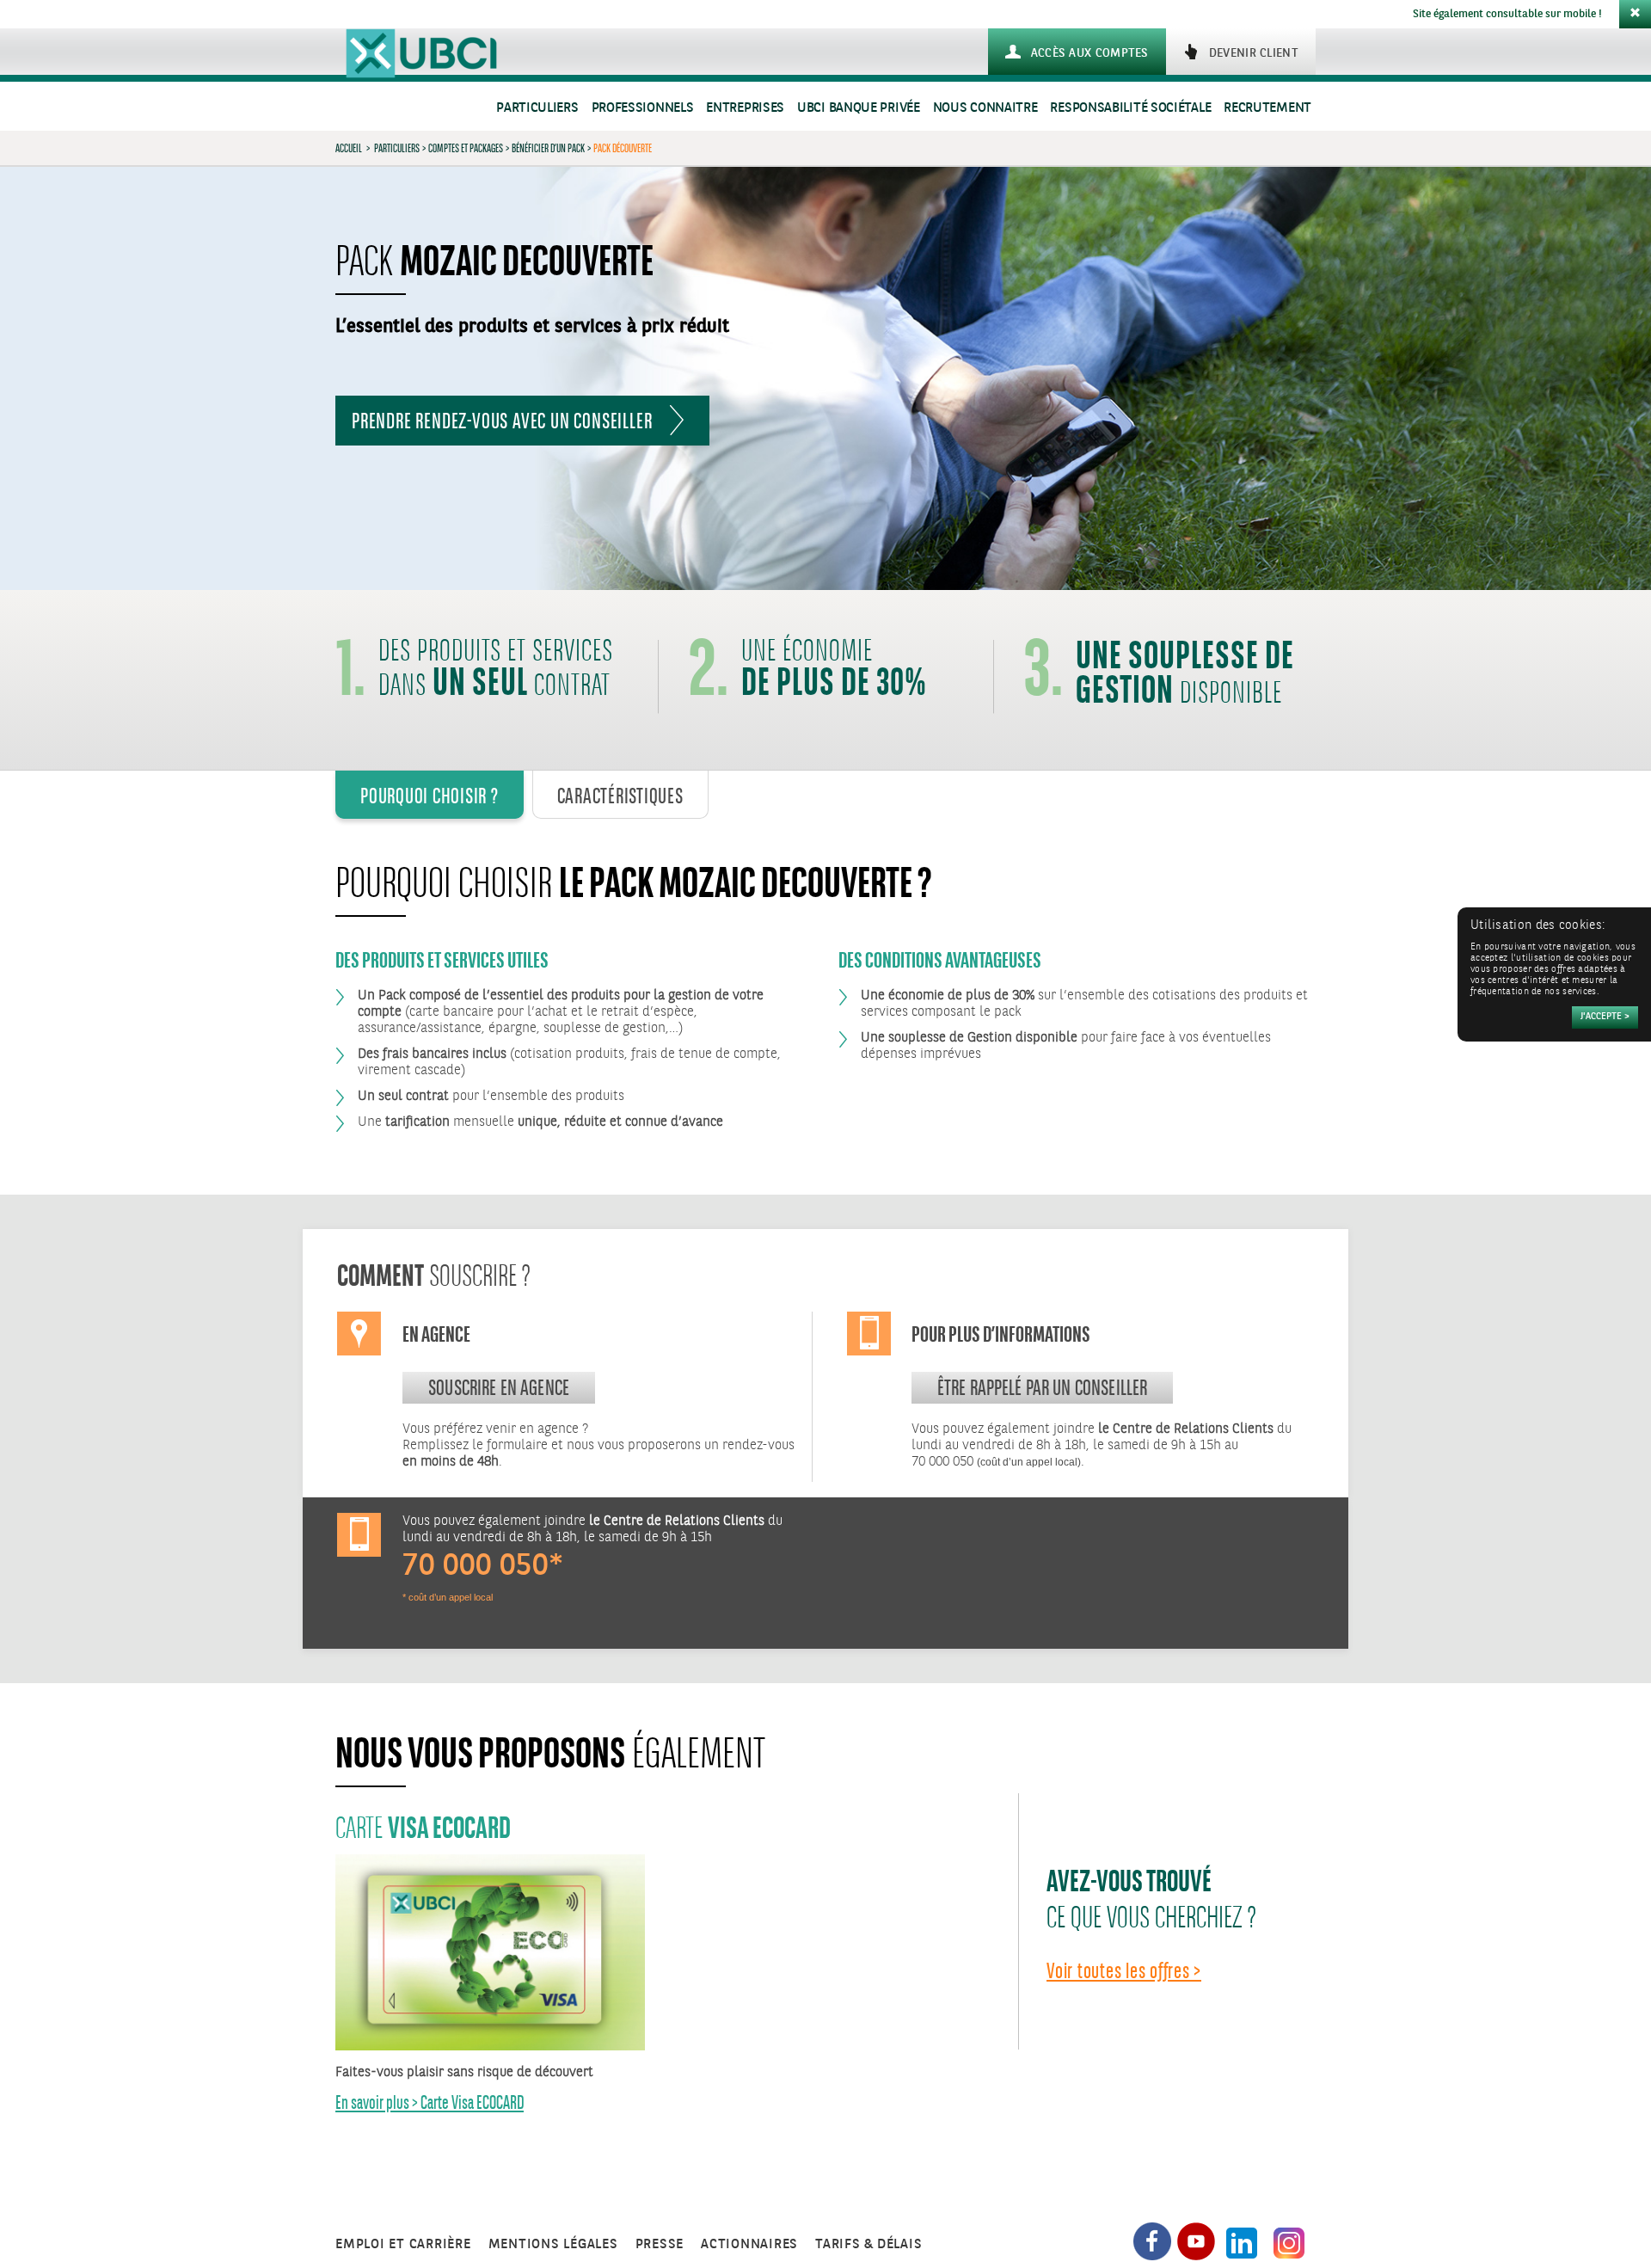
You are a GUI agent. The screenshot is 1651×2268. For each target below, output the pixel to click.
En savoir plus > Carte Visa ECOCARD (430, 2102)
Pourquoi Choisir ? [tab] (430, 796)
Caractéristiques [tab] (620, 796)
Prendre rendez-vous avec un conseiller (502, 421)
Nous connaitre (985, 108)
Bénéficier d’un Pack (548, 148)
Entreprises (745, 108)
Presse (660, 2244)
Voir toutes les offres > (1124, 1970)
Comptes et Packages (466, 148)
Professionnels (643, 108)
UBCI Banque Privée (859, 108)
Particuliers (537, 108)
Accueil (349, 148)
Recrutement (1267, 108)
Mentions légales (553, 2244)
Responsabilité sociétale (1130, 108)
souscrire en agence (499, 1387)
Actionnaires (749, 2244)
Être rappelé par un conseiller (1043, 1387)
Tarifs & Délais (868, 2244)
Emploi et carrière (403, 2244)
